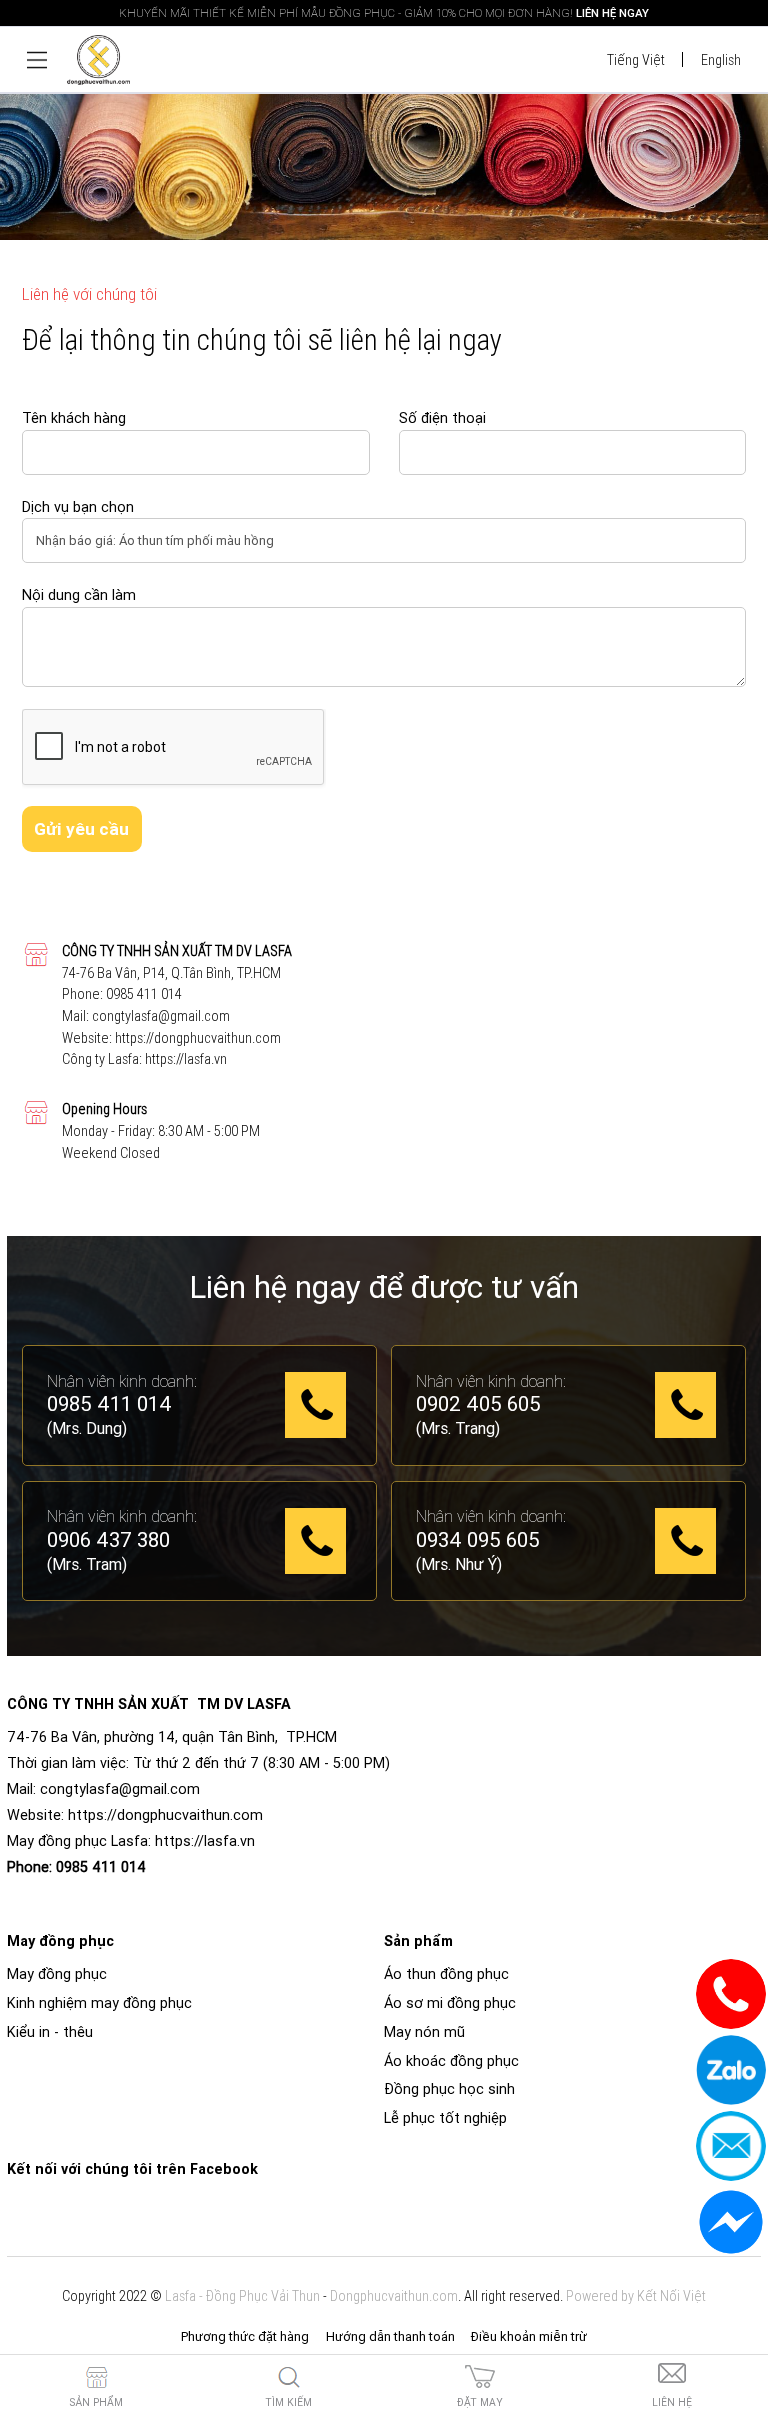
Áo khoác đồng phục (451, 2061)
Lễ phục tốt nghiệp (445, 2118)
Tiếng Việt (636, 60)
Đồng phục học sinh (449, 2089)
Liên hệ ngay (612, 12)
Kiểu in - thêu (50, 2032)
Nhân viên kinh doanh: (122, 1381)
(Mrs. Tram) (87, 1564)
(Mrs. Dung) (87, 1428)
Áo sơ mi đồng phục (450, 2003)
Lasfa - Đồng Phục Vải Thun (242, 2296)
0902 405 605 (478, 1405)
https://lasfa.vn (186, 1059)
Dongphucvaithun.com (394, 2296)
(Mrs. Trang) (458, 1428)
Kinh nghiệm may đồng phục (99, 2003)
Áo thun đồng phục (446, 1974)
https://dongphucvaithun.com (198, 1038)
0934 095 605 (478, 1541)
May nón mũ (424, 2032)
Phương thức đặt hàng (245, 2336)
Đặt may (480, 2402)
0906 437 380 (108, 1541)
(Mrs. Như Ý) (459, 1564)
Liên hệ (672, 2402)
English (721, 60)
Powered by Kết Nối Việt (636, 2296)
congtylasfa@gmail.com (161, 1016)
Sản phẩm (96, 2402)
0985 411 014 (144, 994)
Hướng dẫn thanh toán (390, 2336)
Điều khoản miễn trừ (529, 2336)
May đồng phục (57, 1974)
